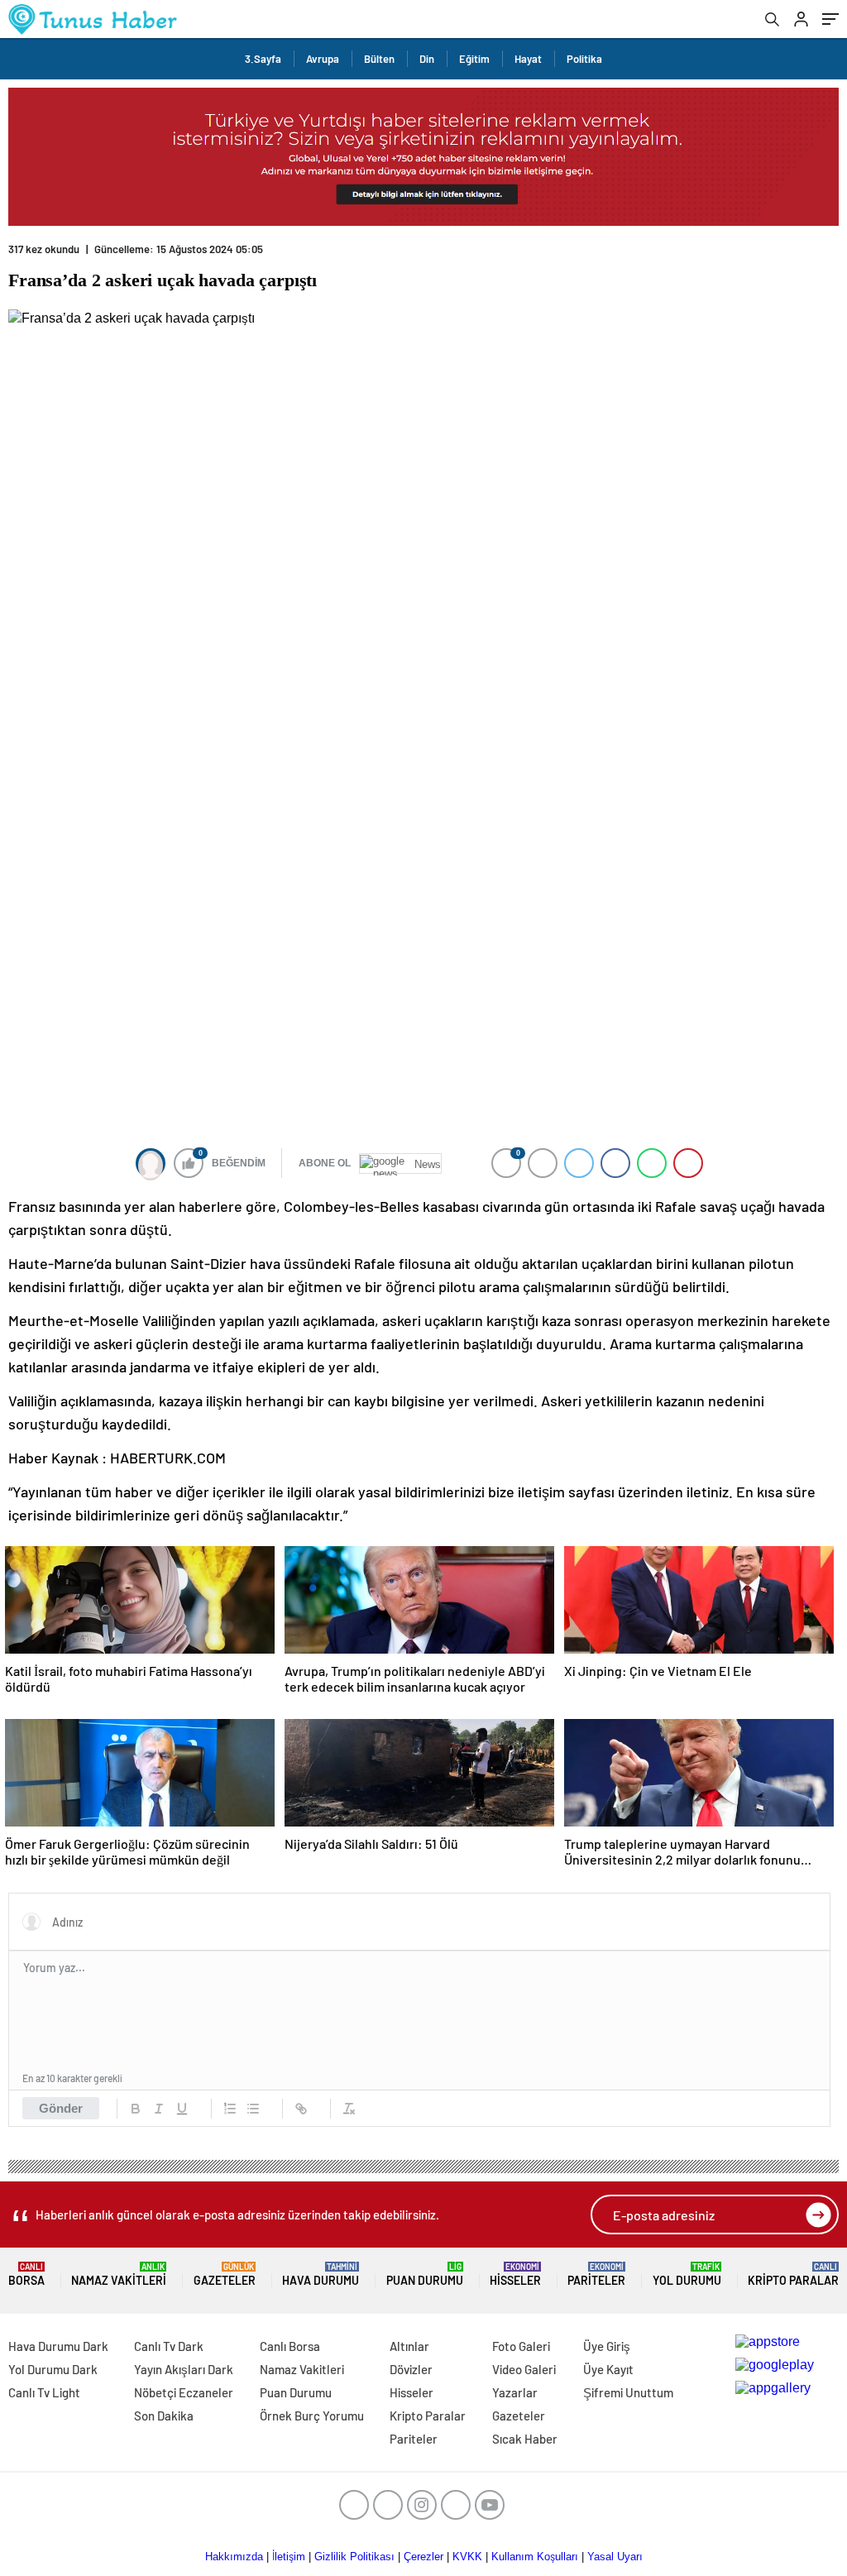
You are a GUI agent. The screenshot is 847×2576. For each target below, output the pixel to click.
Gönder (61, 2108)
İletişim (289, 2557)
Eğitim (474, 59)
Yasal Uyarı (615, 2557)
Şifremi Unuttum (628, 2392)
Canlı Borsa (290, 2346)
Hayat (528, 59)
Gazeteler (225, 2274)
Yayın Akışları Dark (184, 2369)
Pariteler (596, 2274)
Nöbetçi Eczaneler (184, 2392)
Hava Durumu (321, 2274)
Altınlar (409, 2346)
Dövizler (411, 2369)
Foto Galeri (521, 2346)
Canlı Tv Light (44, 2392)
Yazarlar (515, 2392)
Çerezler (423, 2557)
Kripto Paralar (793, 2274)
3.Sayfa (263, 59)
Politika (584, 59)
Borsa (26, 2274)
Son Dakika (164, 2416)
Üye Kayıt (608, 2369)
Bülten (379, 59)
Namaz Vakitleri (119, 2274)
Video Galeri (524, 2369)
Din (427, 59)
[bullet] (253, 2109)
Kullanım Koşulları (535, 2557)
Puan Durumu (425, 2274)
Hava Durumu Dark (58, 2346)
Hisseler (515, 2274)
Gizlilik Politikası (354, 2557)
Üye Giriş (607, 2346)
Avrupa (323, 59)
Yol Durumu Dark (53, 2369)
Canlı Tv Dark (169, 2346)
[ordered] (230, 2109)
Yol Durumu (687, 2274)
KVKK (467, 2557)
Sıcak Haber (525, 2439)
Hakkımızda (234, 2557)
